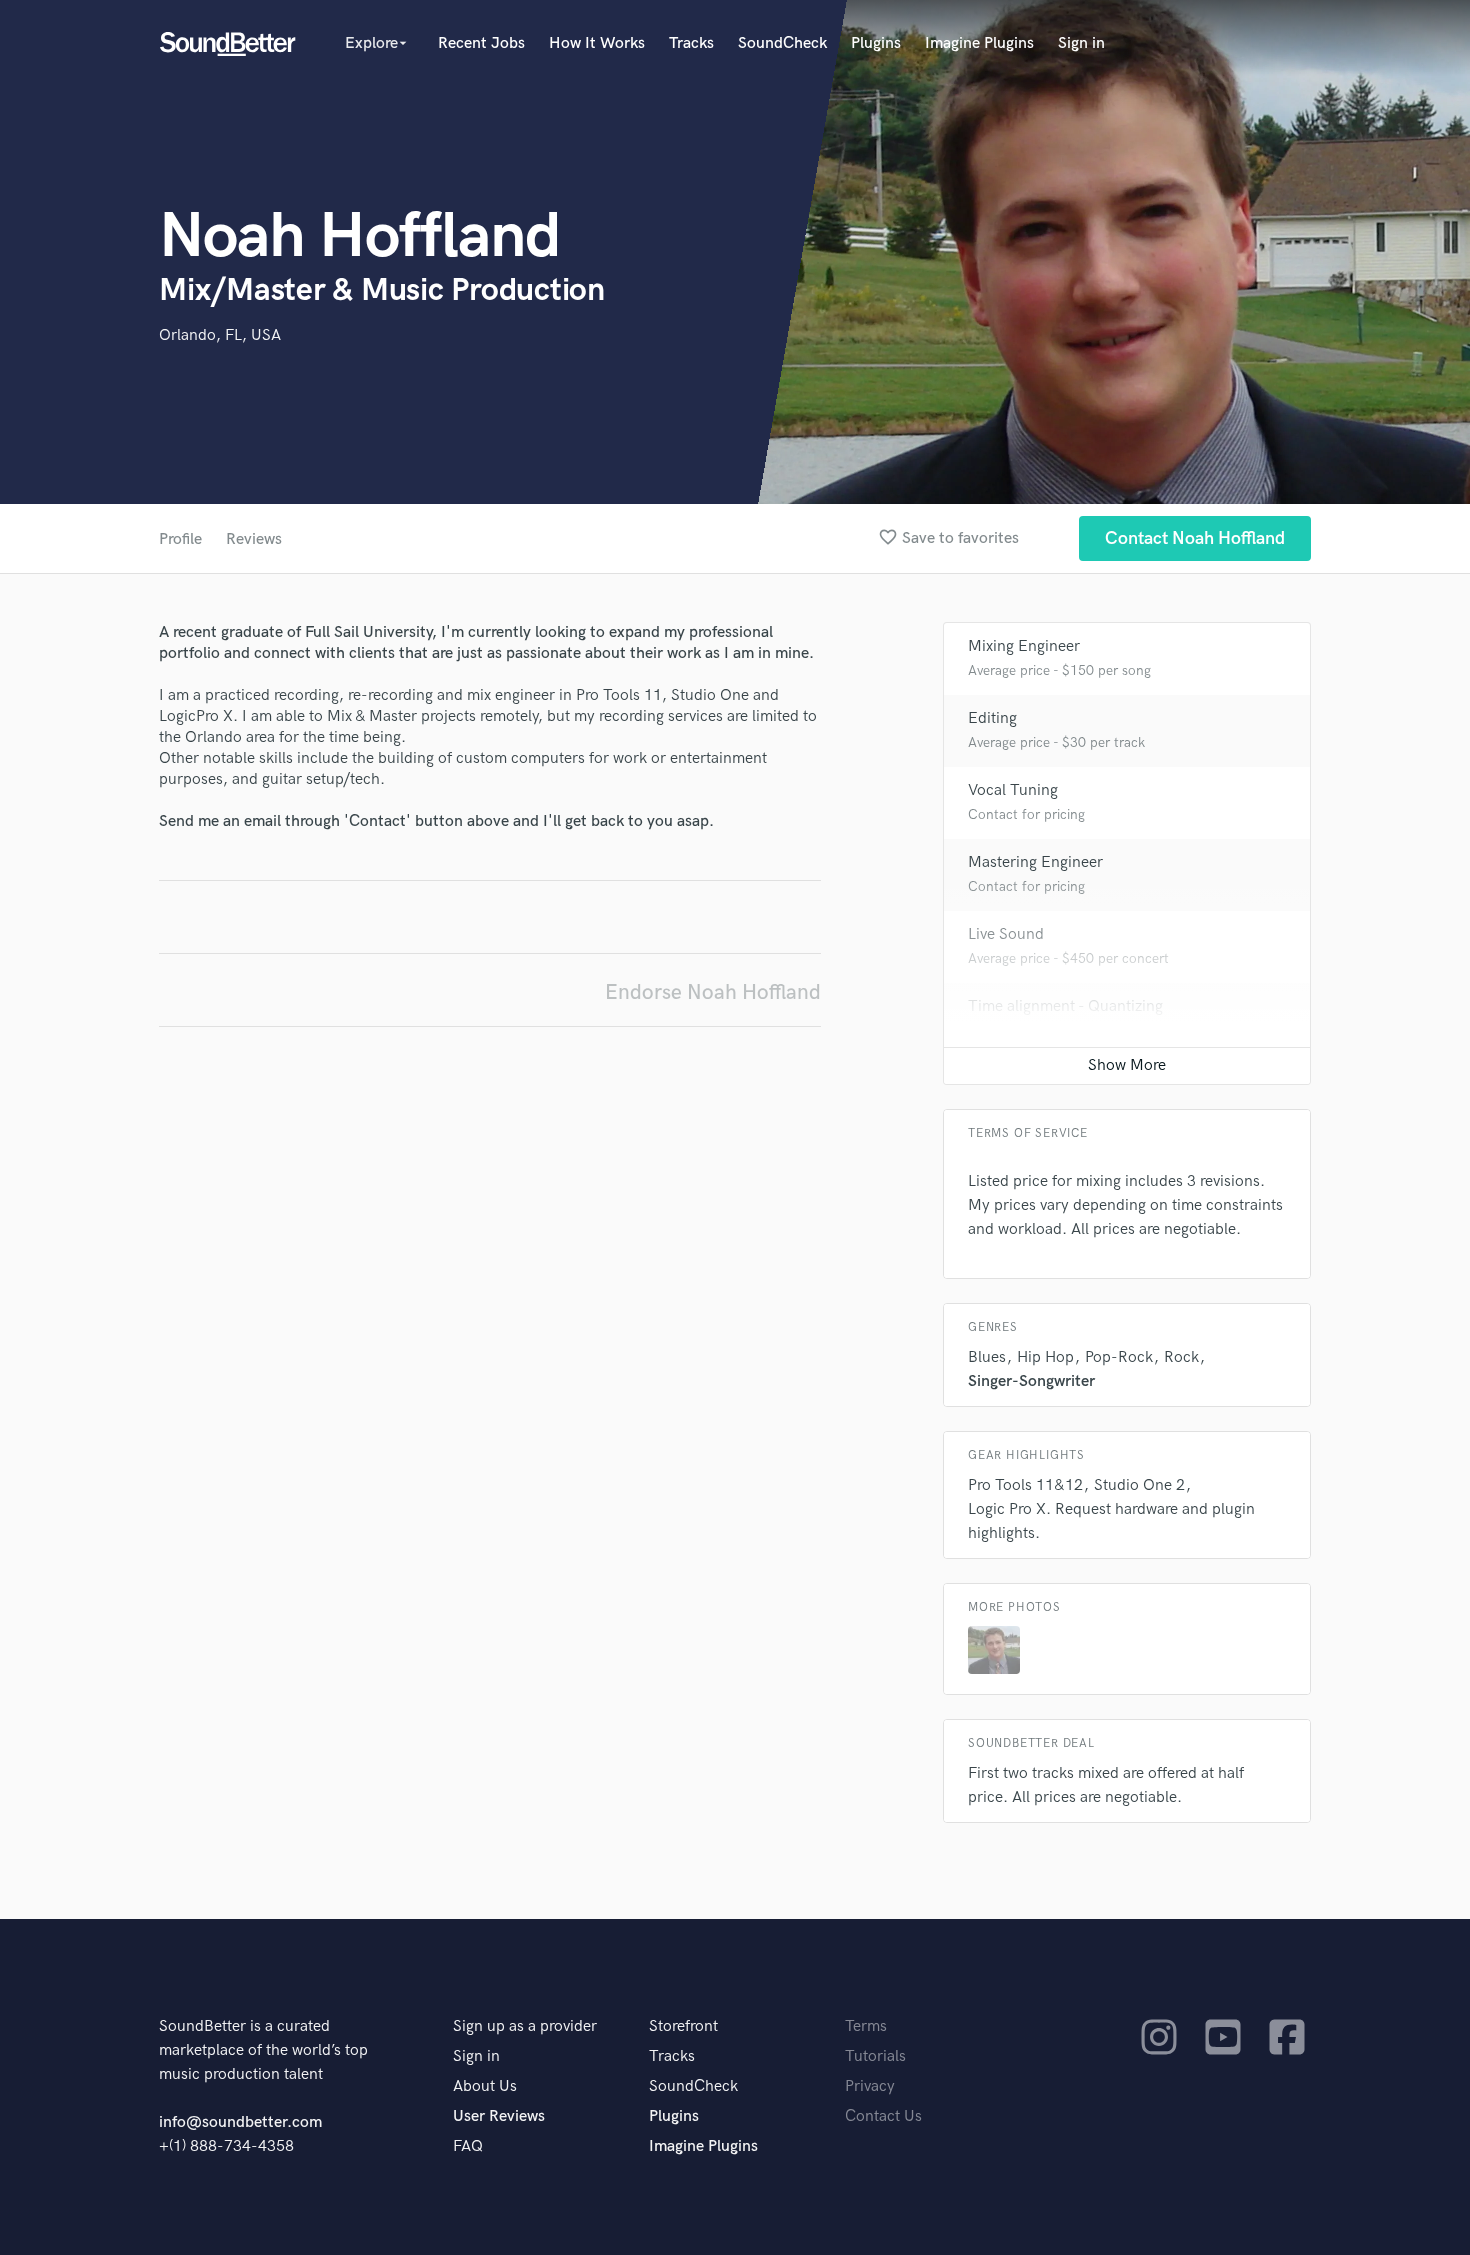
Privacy (870, 2086)
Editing (992, 718)
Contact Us (883, 2116)
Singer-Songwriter (1031, 1381)
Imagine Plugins (979, 43)
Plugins (876, 43)
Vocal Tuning (1013, 790)
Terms (866, 2026)
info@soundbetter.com (240, 2122)
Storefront (683, 2026)
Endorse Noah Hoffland (713, 992)
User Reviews (499, 2116)
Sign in (1081, 43)
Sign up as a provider (525, 2026)
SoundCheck (782, 43)
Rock (1181, 1357)
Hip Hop (1045, 1357)
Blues (987, 1357)
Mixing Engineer (1024, 646)
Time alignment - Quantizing (1065, 1006)
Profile (180, 539)
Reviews (254, 539)
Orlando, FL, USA (220, 335)
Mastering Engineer (1035, 862)
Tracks (691, 43)
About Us (485, 2086)
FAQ (468, 2146)
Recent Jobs (481, 43)
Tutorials (875, 2056)
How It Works (597, 43)
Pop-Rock (1119, 1357)
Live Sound (1006, 934)
